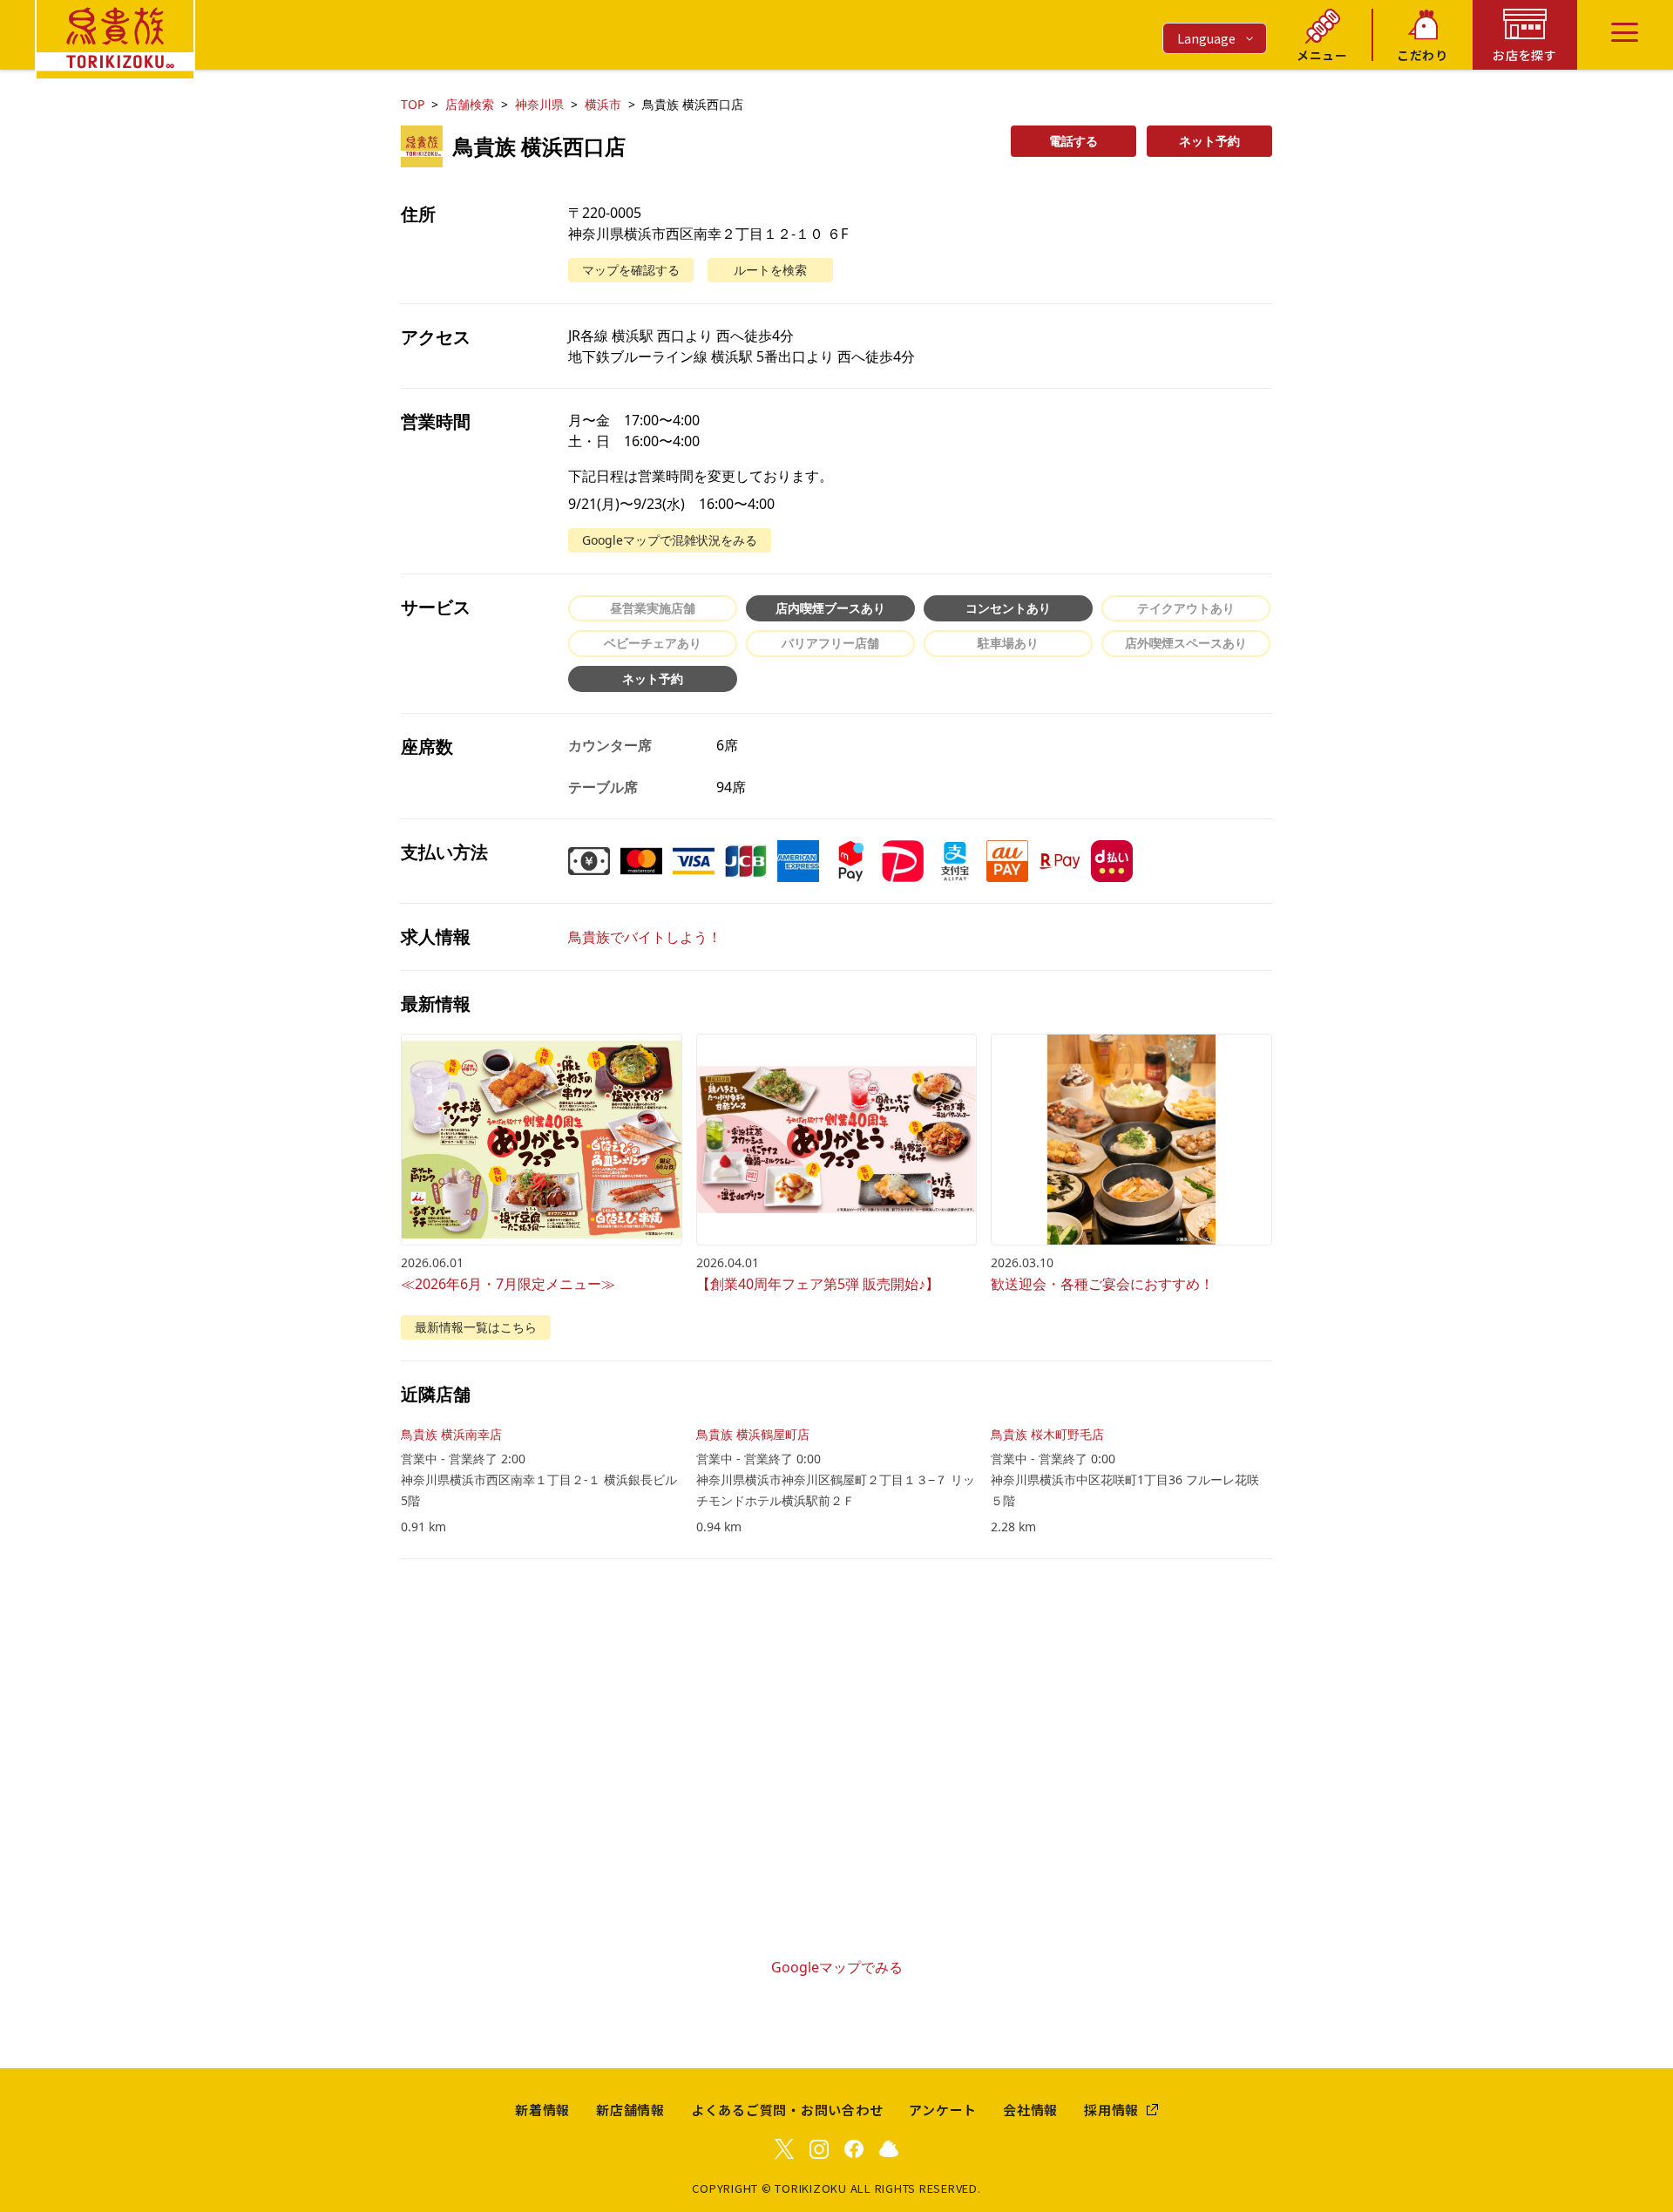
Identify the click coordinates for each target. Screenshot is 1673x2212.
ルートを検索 (770, 270)
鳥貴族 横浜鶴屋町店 (753, 1434)
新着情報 (542, 2110)
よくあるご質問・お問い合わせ (787, 2110)
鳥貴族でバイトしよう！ (645, 937)
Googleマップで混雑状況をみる (670, 540)
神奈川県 (539, 104)
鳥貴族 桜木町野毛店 (1047, 1434)
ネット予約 (1209, 141)
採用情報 (1111, 2110)
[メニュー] (1625, 32)
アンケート (943, 2110)
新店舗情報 (630, 2110)
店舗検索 (470, 104)
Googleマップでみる (837, 1967)
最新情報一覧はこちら (476, 1327)
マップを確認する (631, 270)
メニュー (1322, 55)
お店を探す (1525, 55)
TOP (413, 104)
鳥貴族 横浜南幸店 (451, 1434)
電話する (1074, 141)
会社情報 (1030, 2110)
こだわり (1422, 55)
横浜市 (603, 104)
